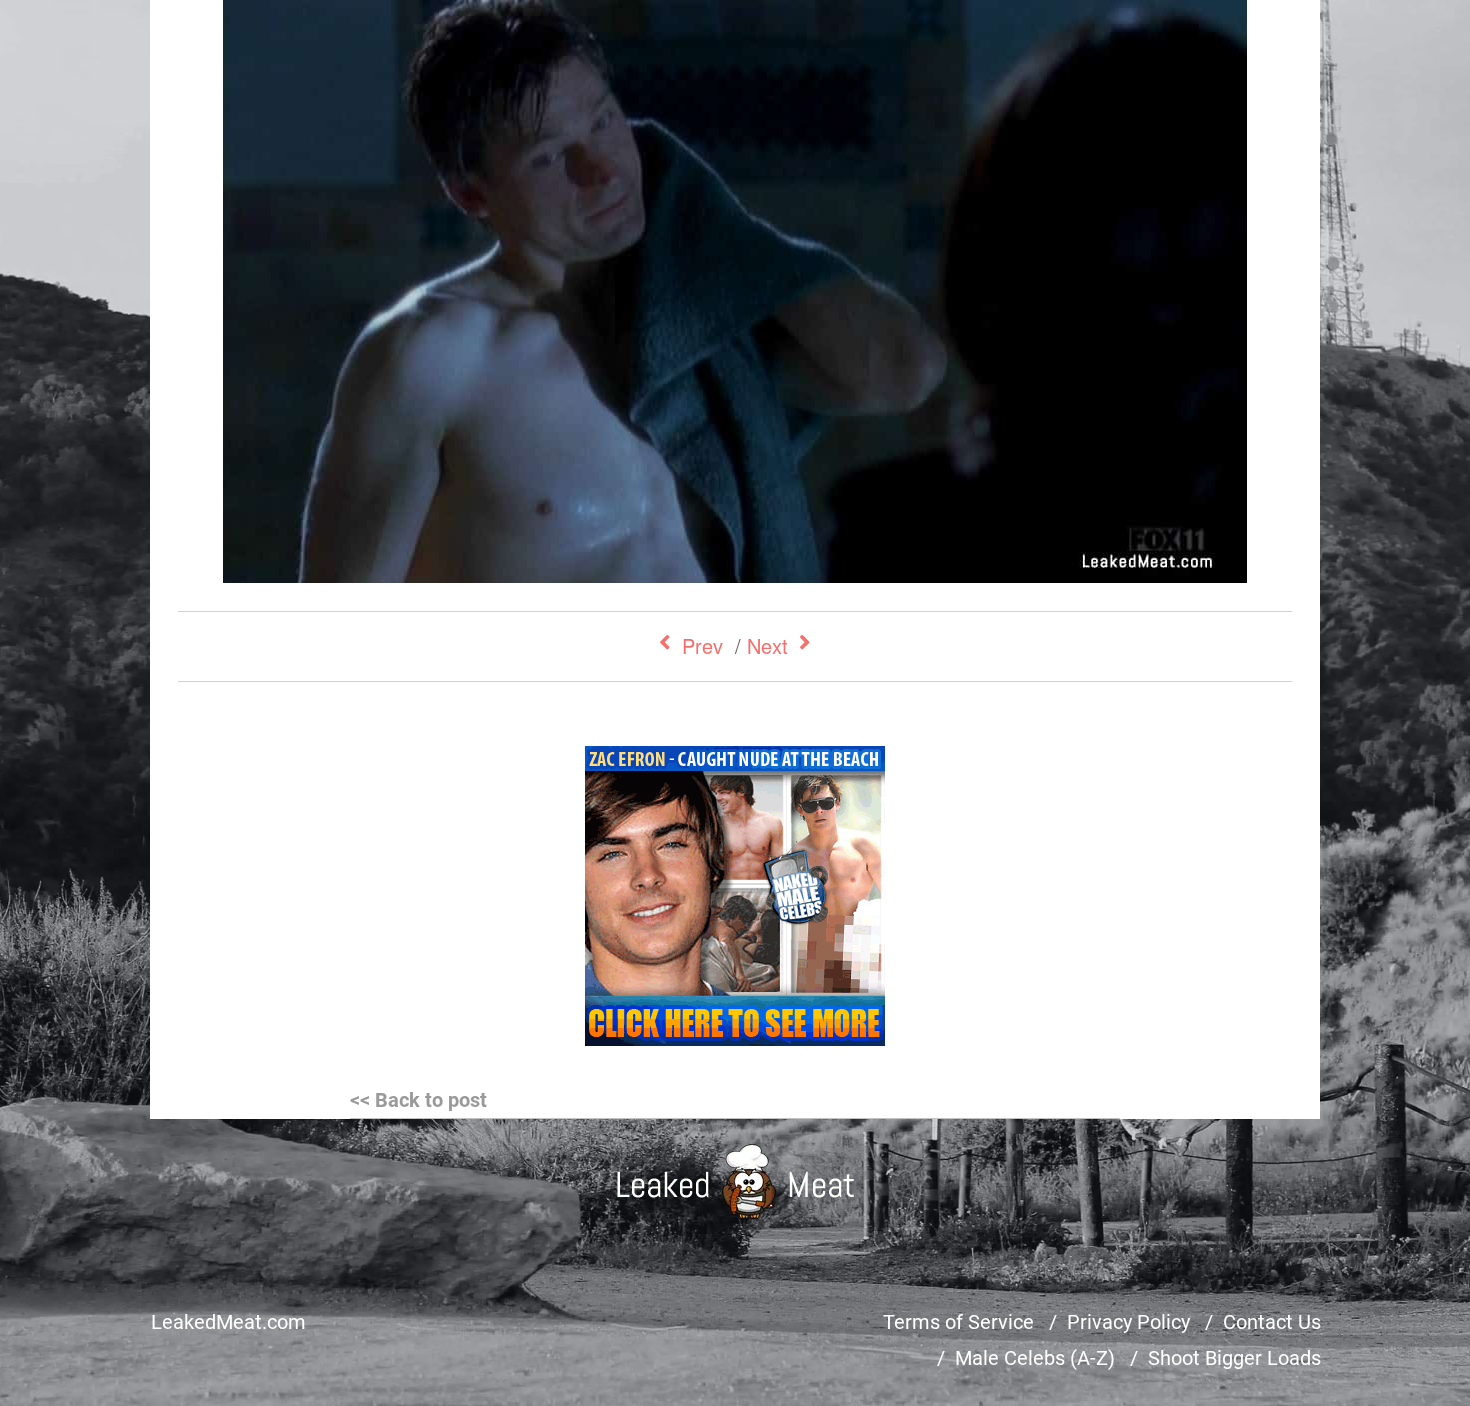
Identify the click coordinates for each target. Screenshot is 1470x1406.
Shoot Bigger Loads (1234, 1358)
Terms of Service (958, 1322)
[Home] (735, 1181)
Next (767, 645)
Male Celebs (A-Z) (1035, 1358)
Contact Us (1272, 1322)
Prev (702, 645)
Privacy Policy (1128, 1322)
